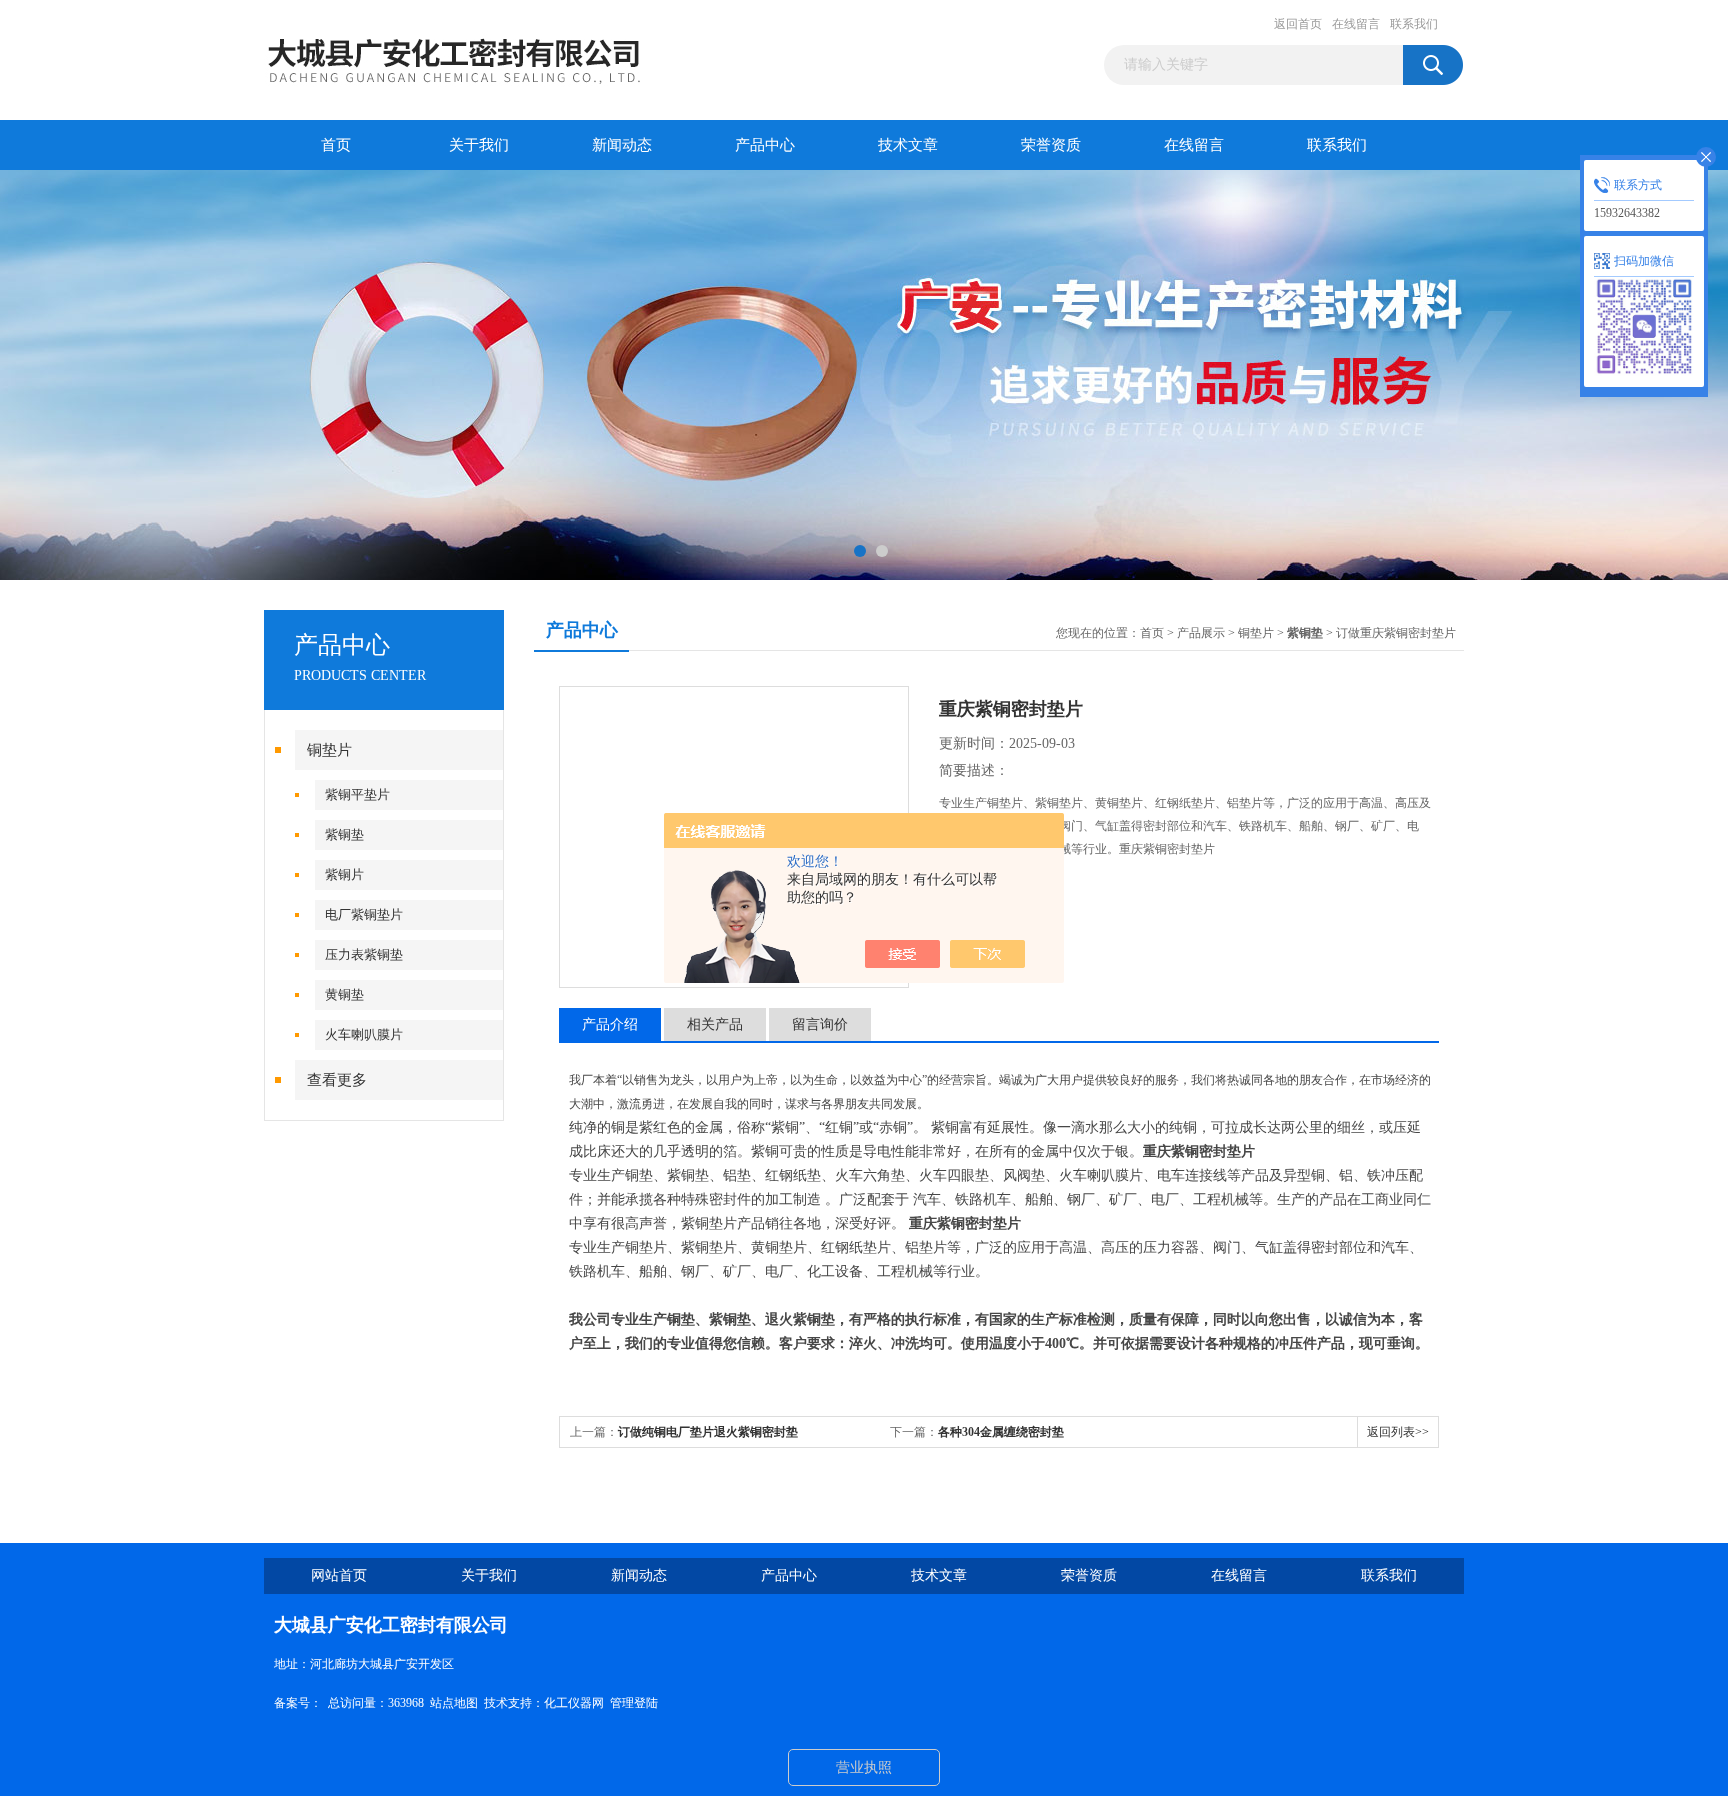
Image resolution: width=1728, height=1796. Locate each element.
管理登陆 (634, 1703)
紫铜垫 (344, 834)
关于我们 (479, 145)
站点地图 (454, 1703)
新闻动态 (622, 145)
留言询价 (820, 1024)
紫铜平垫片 (357, 794)
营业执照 (864, 1767)
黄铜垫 (344, 994)
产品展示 (1201, 633)
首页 (336, 145)
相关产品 (715, 1024)
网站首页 (339, 1575)
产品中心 (765, 145)
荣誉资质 (1051, 145)
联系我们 (1414, 24)
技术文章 (908, 145)
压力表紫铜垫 (364, 954)
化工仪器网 (574, 1703)
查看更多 (337, 1080)
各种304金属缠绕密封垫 (1001, 1432)
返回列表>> (1398, 1432)
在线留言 (1356, 24)
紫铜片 (344, 874)
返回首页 (1298, 24)
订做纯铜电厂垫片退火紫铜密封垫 (708, 1432)
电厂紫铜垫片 (364, 914)
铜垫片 (329, 750)
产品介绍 (610, 1024)
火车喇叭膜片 (364, 1034)
